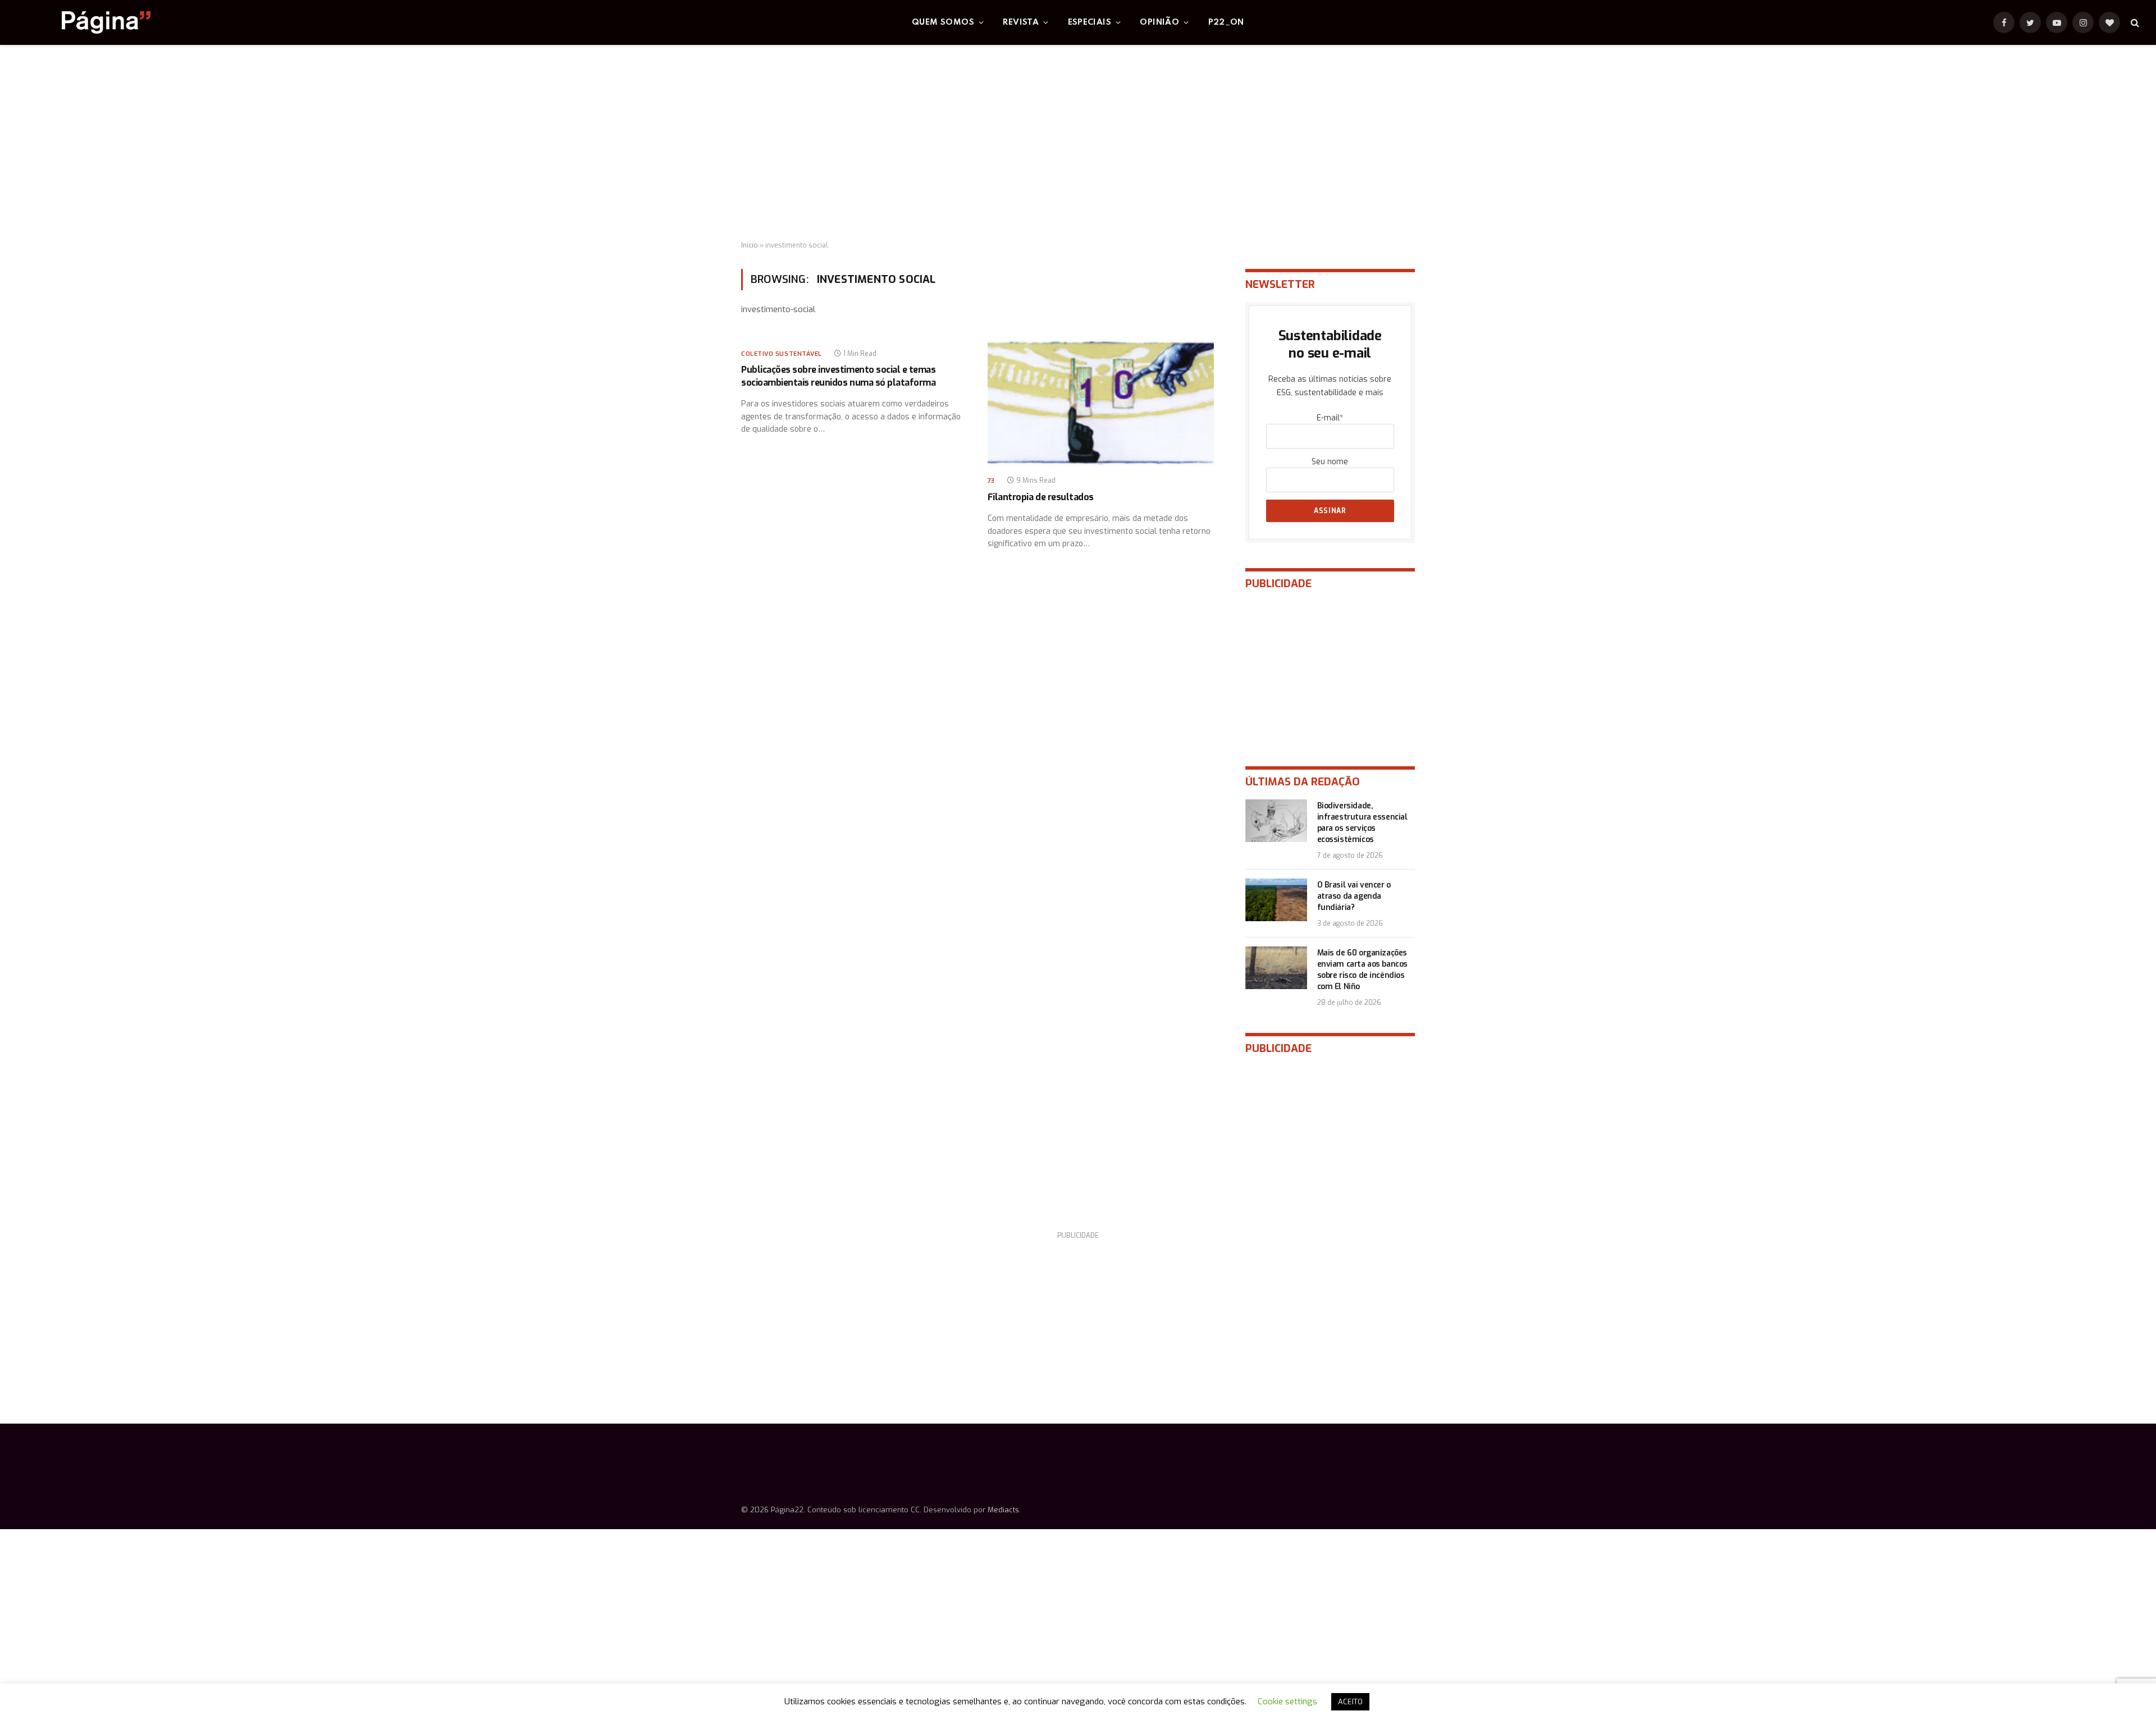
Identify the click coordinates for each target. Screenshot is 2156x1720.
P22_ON (1226, 22)
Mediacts (1003, 1510)
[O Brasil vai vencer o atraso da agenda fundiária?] (1276, 900)
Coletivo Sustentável (782, 354)
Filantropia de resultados (1041, 497)
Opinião (1159, 22)
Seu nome (1330, 462)
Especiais (1090, 22)
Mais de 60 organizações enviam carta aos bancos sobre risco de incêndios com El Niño (1362, 970)
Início (750, 245)
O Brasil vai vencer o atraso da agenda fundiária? (1354, 896)
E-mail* (1330, 418)
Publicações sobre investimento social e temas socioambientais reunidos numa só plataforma (838, 376)
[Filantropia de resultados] (1101, 403)
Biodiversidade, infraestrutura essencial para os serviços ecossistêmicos (1362, 823)
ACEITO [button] (1350, 1702)
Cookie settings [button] (1287, 1701)
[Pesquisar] (2134, 23)
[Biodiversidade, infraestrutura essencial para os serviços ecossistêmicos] (1276, 821)
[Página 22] (84, 22)
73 (991, 481)
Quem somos (943, 22)
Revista (1021, 22)
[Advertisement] (1078, 143)
